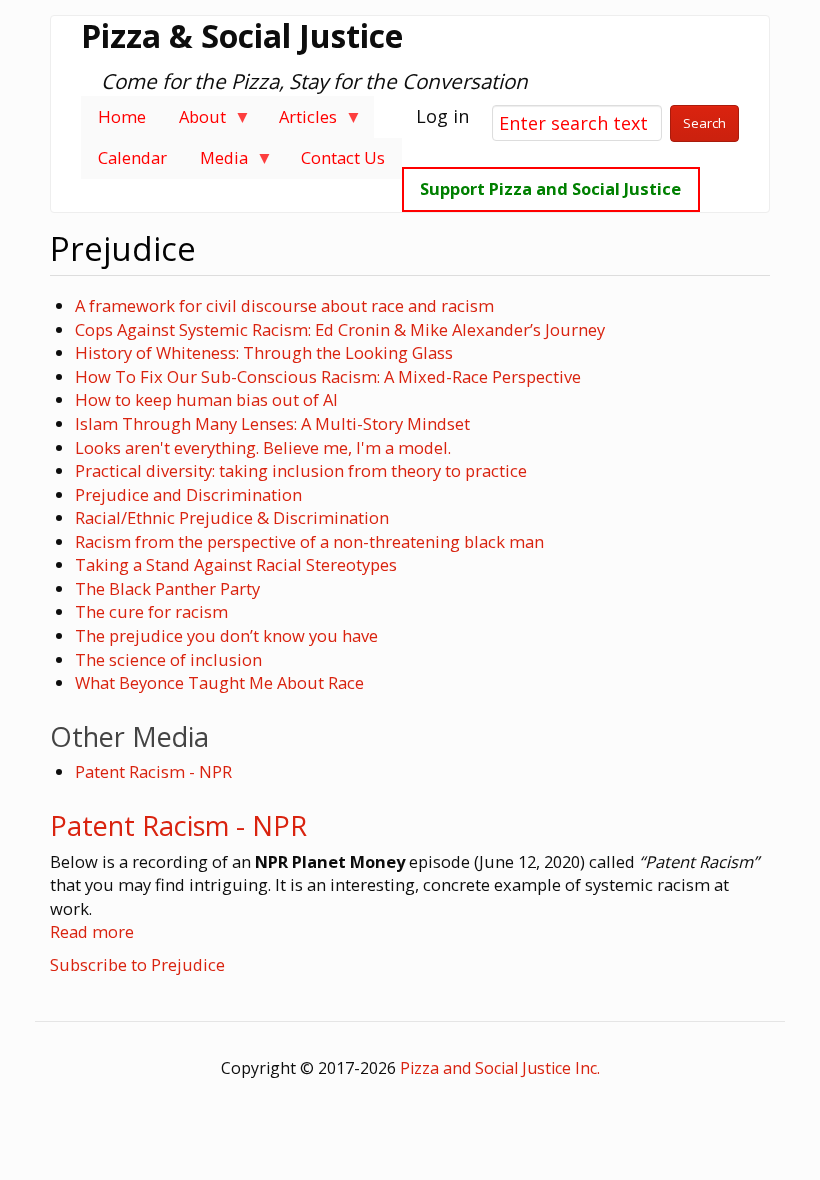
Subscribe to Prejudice (137, 964)
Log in (442, 116)
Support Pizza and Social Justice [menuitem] (550, 188)
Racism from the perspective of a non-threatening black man (309, 541)
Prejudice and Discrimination (188, 494)
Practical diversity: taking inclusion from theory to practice (301, 470)
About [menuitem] (194, 121)
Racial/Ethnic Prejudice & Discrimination (232, 517)
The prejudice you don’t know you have (226, 635)
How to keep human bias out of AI (206, 399)
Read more (92, 931)
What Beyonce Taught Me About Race (219, 682)
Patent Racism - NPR (153, 771)
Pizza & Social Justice (242, 36)
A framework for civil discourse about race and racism (284, 305)
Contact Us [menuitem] (343, 157)
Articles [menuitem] (300, 121)
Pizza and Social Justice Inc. (500, 1068)
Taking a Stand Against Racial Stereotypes (236, 564)
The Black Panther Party (167, 588)
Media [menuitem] (215, 162)
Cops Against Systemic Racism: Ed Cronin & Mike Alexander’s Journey (340, 329)
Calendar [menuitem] (132, 157)
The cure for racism (151, 611)
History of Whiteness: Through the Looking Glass (264, 352)
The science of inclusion (168, 659)
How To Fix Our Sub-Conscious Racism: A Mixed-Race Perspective (328, 376)
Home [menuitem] (122, 116)
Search (704, 123)
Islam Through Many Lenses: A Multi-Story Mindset (272, 423)
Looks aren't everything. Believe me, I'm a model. (263, 447)
